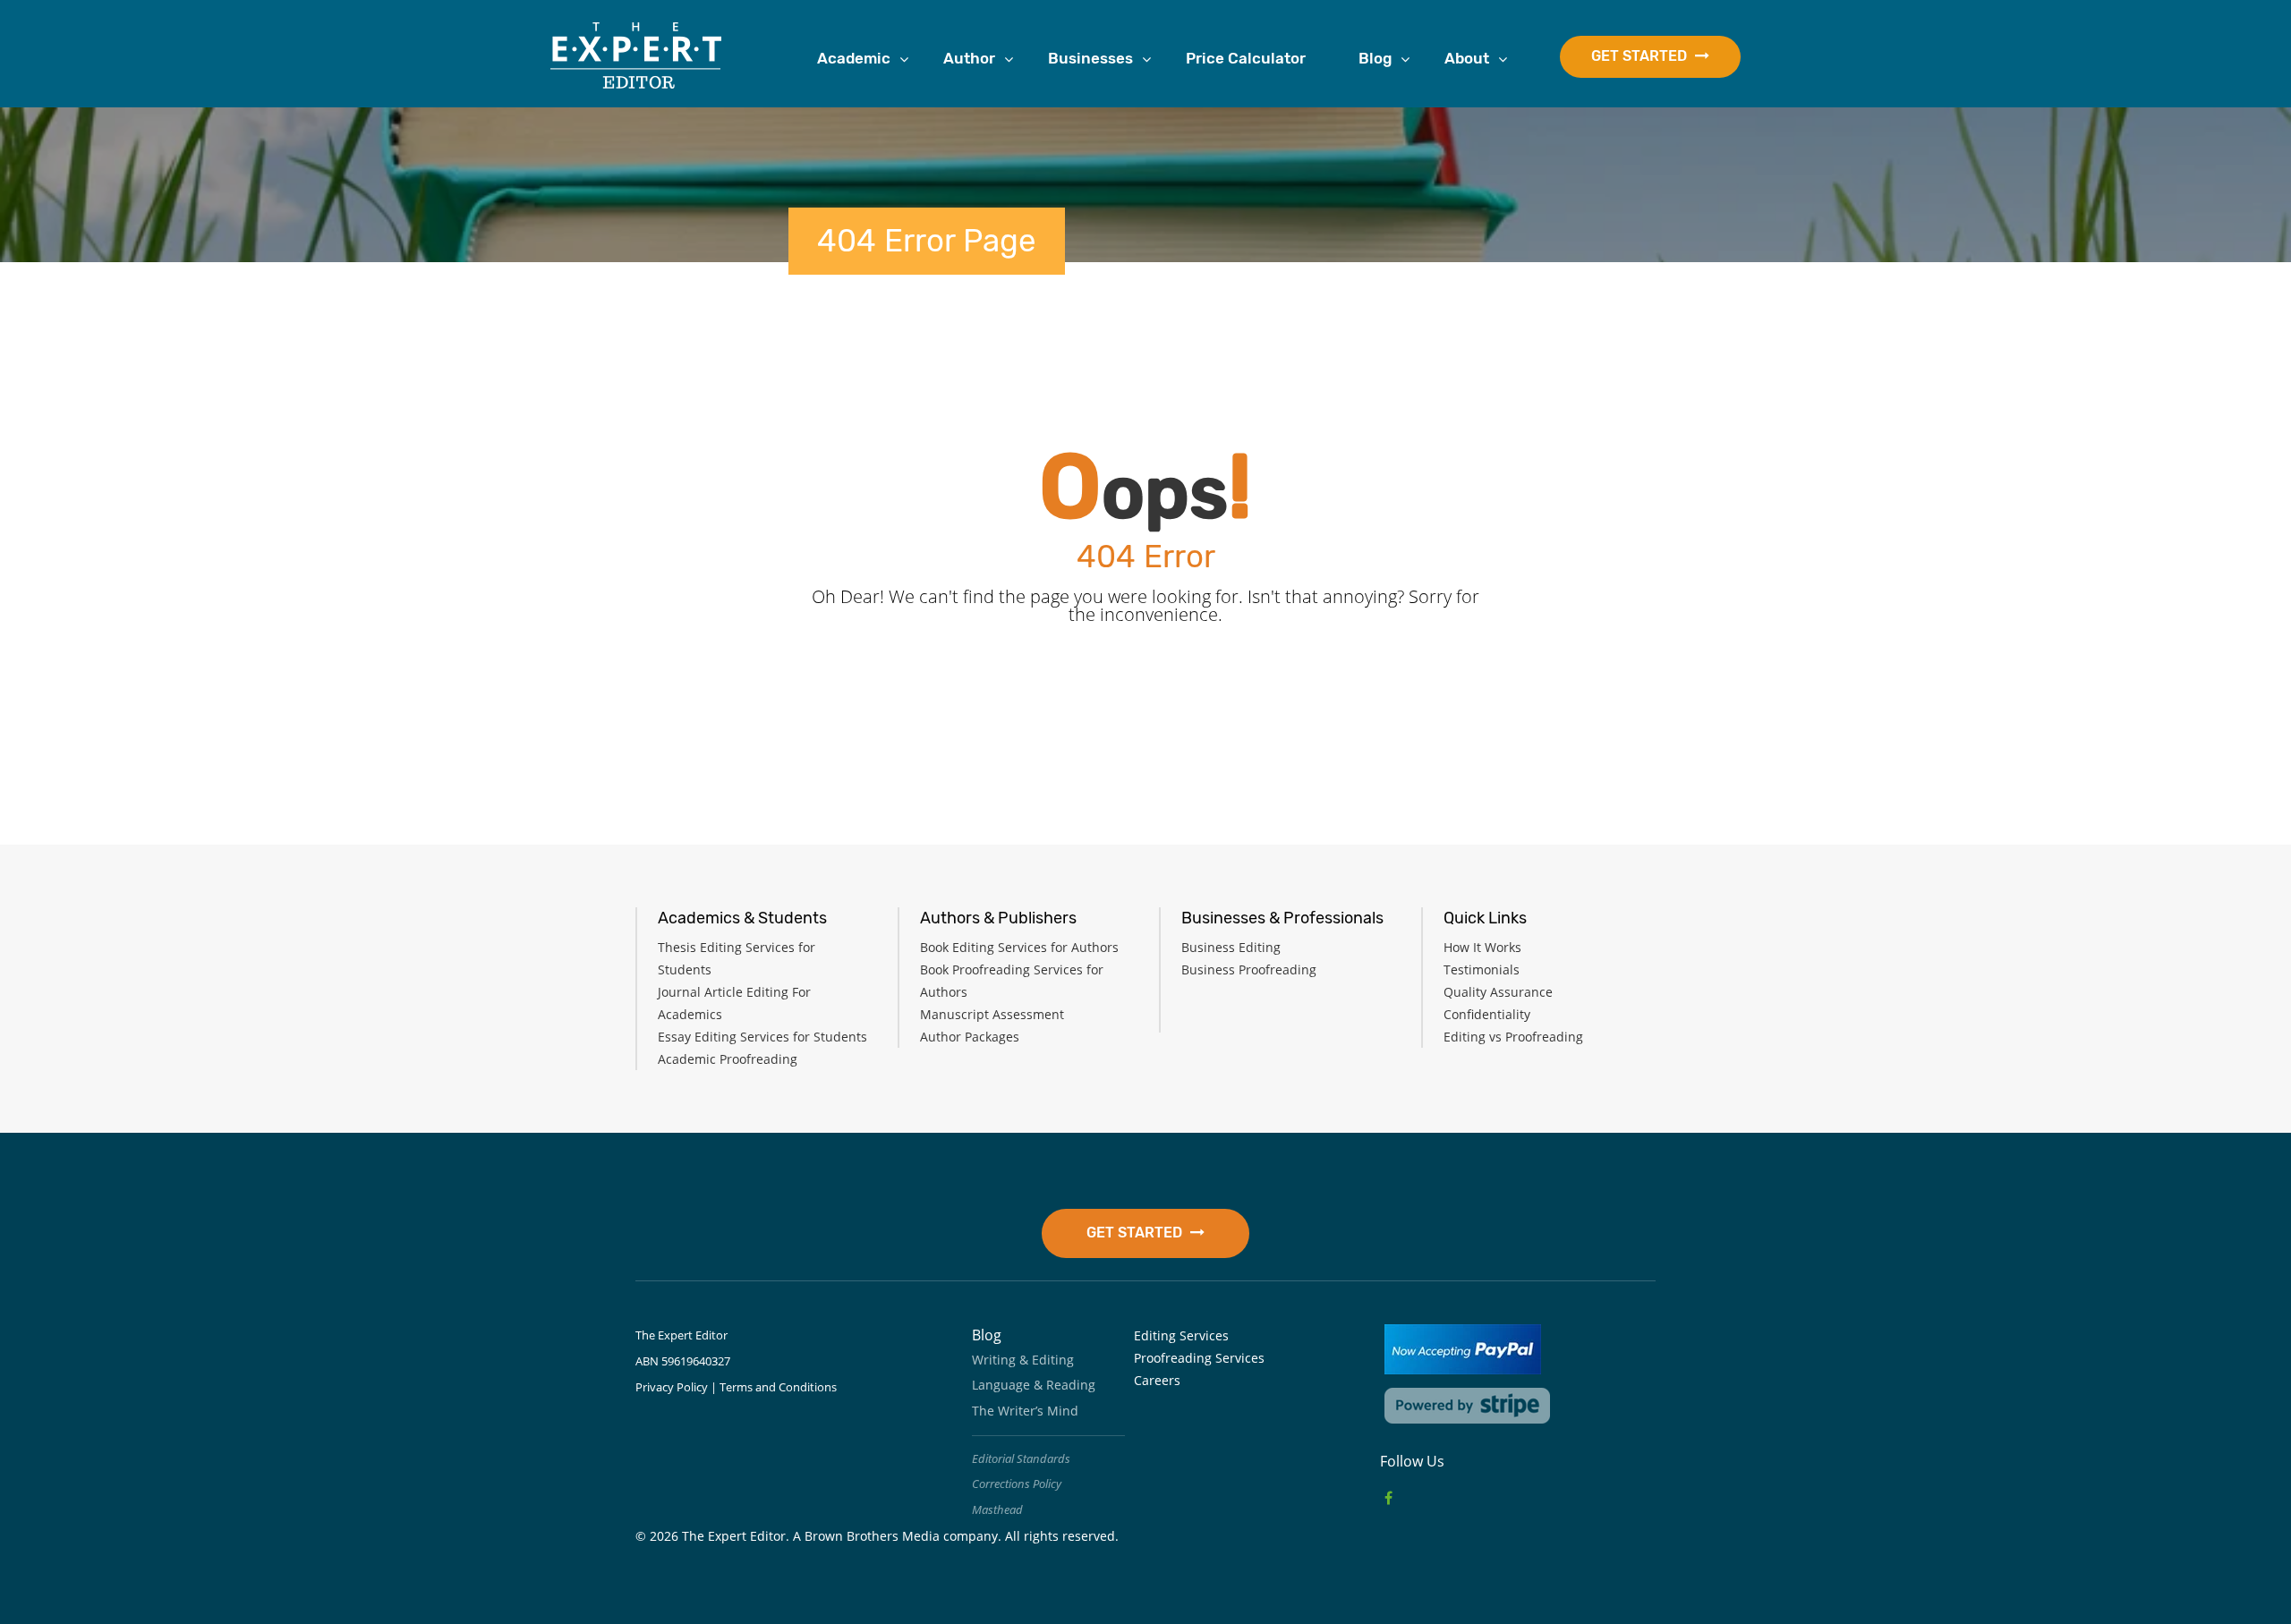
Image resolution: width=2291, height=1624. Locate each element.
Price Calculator (1246, 58)
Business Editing (1231, 947)
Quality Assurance (1498, 992)
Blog (1375, 58)
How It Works (1482, 947)
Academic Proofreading (728, 1059)
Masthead (997, 1509)
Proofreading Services (1199, 1358)
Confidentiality (1487, 1014)
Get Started (1641, 56)
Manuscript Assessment (992, 1014)
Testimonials (1482, 969)
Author (969, 58)
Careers (1157, 1380)
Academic (854, 58)
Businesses (1090, 58)
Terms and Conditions (778, 1387)
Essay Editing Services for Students (762, 1037)
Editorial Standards (1021, 1458)
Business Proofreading (1249, 969)
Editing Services (1181, 1335)
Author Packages (970, 1037)
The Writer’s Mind (1025, 1411)
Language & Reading (1034, 1385)
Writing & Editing (1023, 1360)
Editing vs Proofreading (1513, 1037)
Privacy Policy (672, 1387)
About (1467, 58)
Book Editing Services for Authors (1019, 947)
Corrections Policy (1017, 1484)
